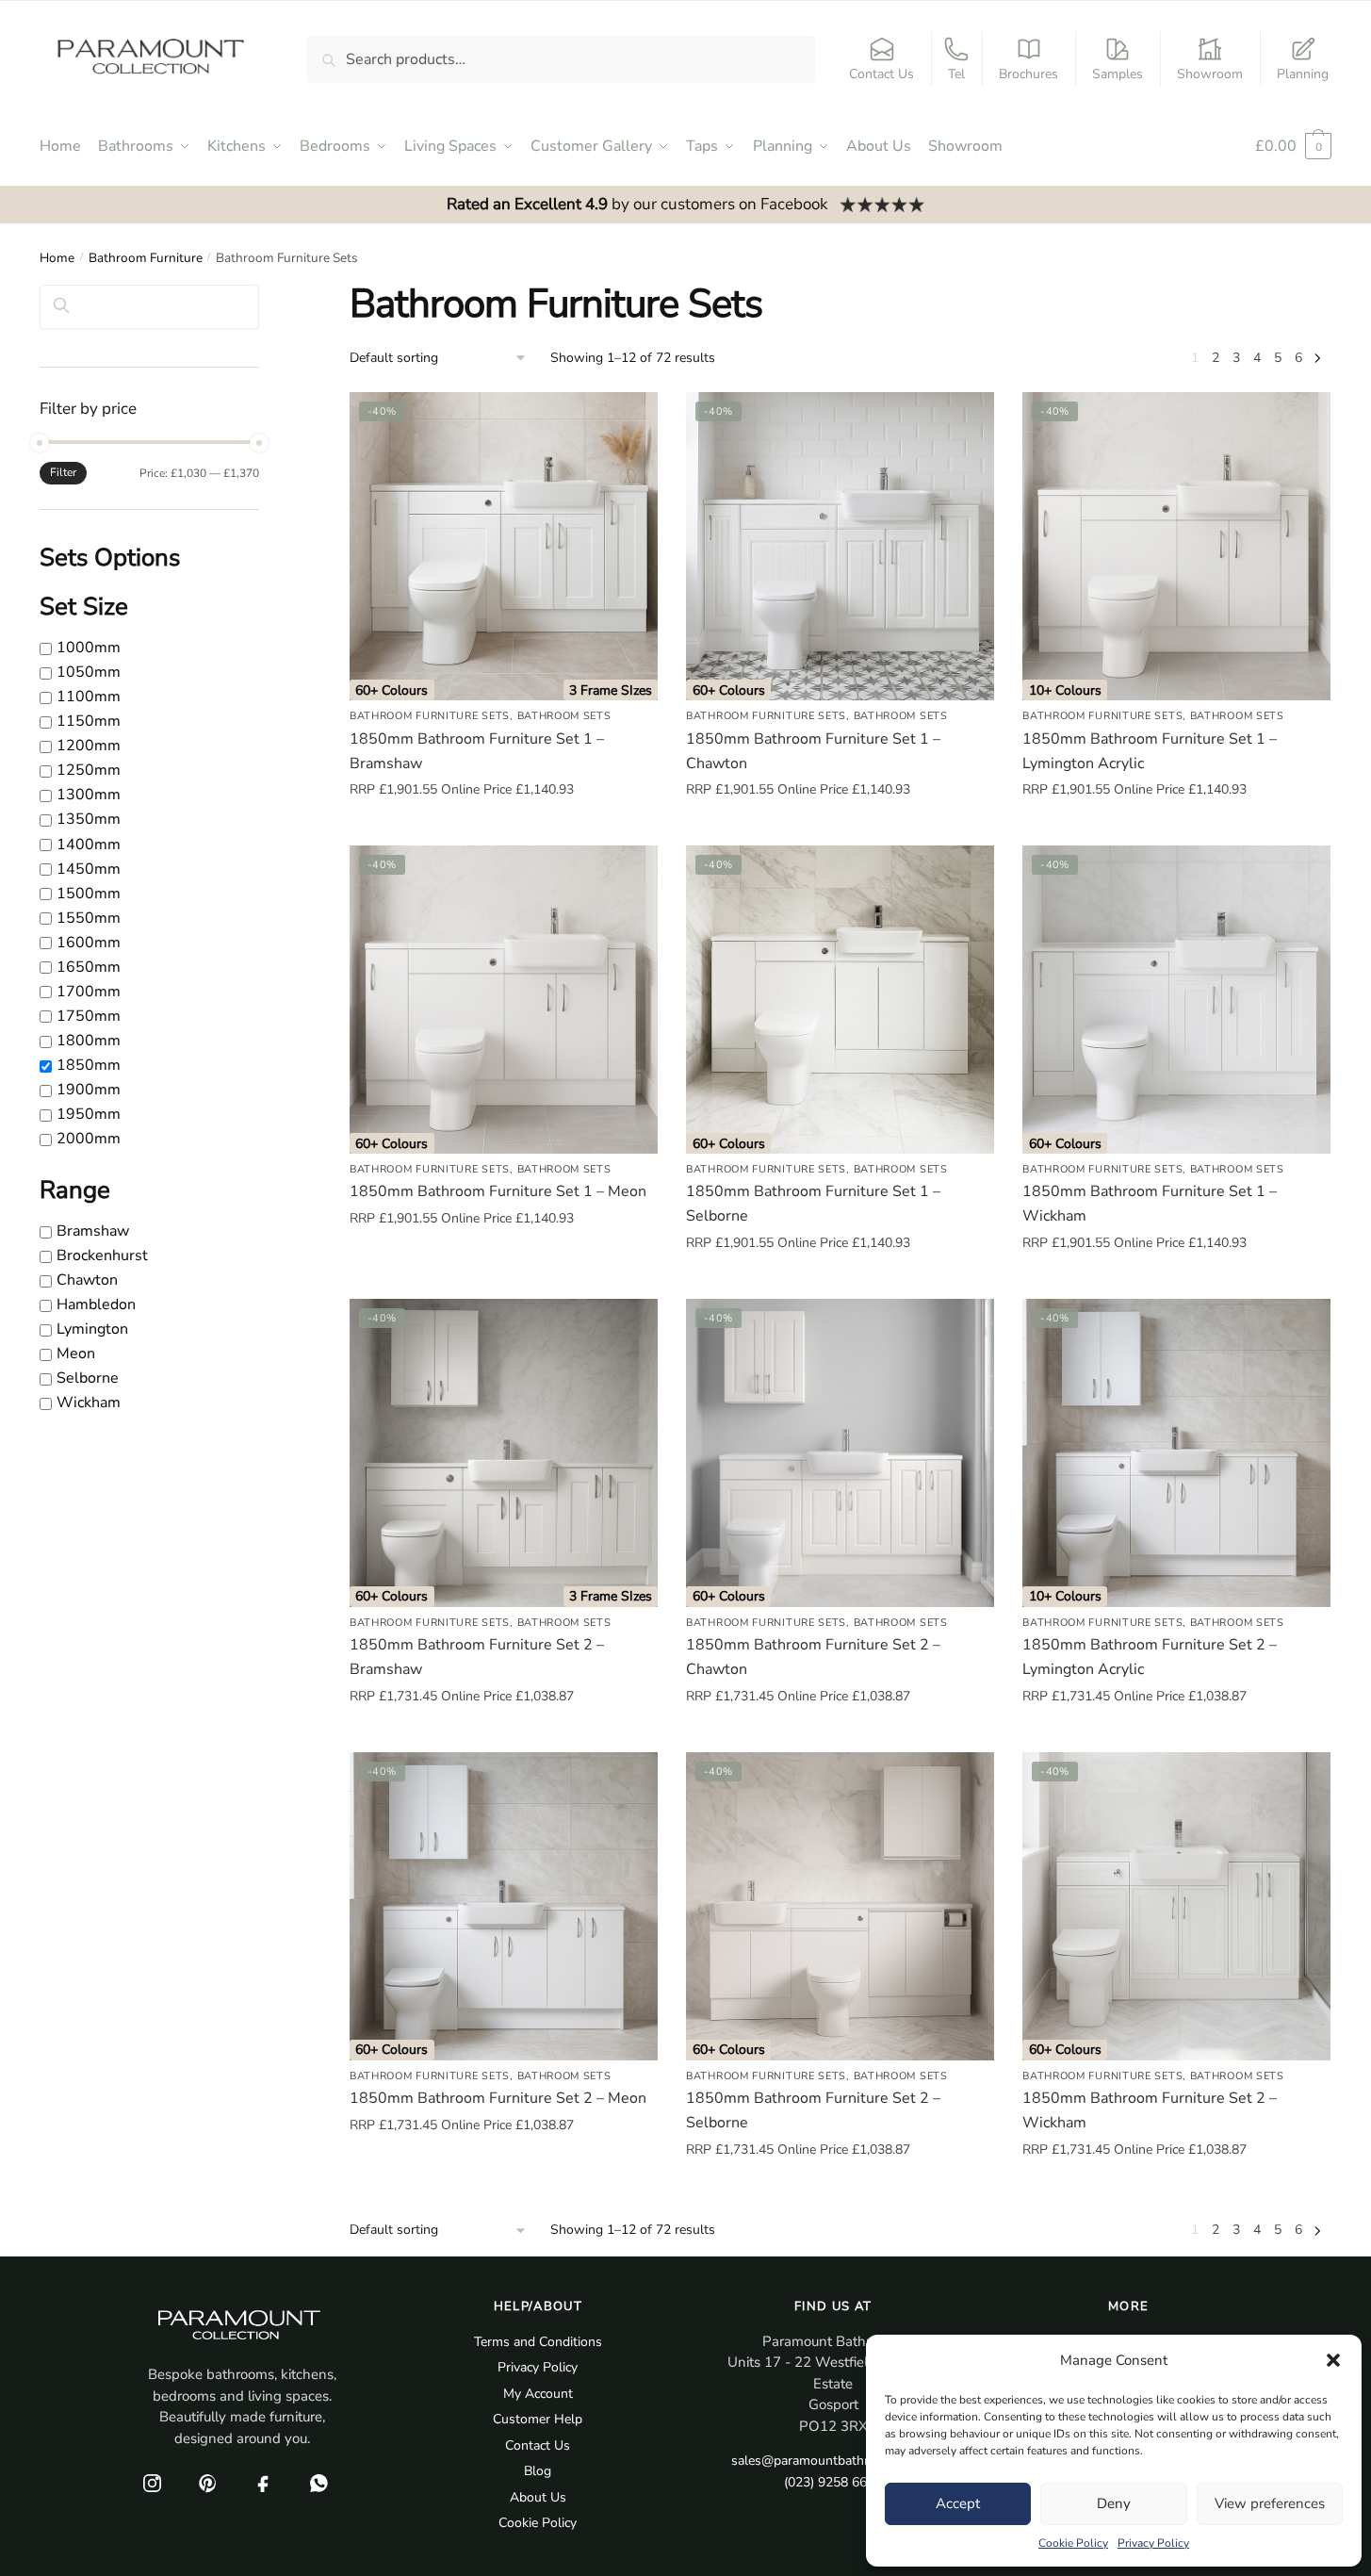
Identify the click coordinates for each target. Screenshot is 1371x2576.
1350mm (89, 820)
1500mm (89, 894)
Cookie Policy (1073, 2543)
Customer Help (538, 2419)
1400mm (89, 845)
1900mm (89, 1090)
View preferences (1270, 2503)
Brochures (1028, 74)
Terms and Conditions (538, 2342)
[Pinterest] (207, 2483)
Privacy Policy (1153, 2543)
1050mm (89, 672)
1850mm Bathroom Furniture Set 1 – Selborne (813, 1204)
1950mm (89, 1114)
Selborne (88, 1378)
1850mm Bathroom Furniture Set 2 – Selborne (813, 2110)
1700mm (89, 992)
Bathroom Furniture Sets (430, 716)
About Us (538, 2497)
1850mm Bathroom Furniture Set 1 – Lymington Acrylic (1150, 751)
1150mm (89, 721)
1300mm (89, 796)
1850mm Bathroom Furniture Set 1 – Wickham (1150, 1204)
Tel (956, 74)
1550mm (89, 918)
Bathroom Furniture (146, 258)
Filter (63, 472)
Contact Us (881, 74)
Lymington (92, 1329)
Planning (1303, 74)
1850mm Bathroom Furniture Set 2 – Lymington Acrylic (1150, 1657)
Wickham (89, 1403)
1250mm (89, 771)
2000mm (89, 1139)
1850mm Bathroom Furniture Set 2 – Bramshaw (477, 1657)
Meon (76, 1354)
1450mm (89, 869)
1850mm (89, 1065)
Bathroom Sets (564, 716)
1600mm (89, 943)
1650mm (89, 967)
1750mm (89, 1016)
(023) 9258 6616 (833, 2482)
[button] (1333, 2360)
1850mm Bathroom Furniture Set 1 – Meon (498, 1191)
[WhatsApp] (318, 2483)
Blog (538, 2471)
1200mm (89, 747)
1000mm (89, 648)
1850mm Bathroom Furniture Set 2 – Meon (498, 2098)
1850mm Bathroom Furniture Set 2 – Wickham (1150, 2110)
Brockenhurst (102, 1255)
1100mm (89, 697)
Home (57, 258)
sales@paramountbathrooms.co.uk (833, 2461)
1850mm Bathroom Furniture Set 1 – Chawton (813, 751)
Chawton (87, 1280)
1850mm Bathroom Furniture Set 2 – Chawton (813, 1657)
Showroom (1210, 74)
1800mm (89, 1041)
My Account (538, 2394)
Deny (1114, 2503)
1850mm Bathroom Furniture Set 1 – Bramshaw (477, 751)
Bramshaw (93, 1231)
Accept (958, 2503)
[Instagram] (152, 2483)
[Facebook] (263, 2483)
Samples (1118, 74)
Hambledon (96, 1304)
